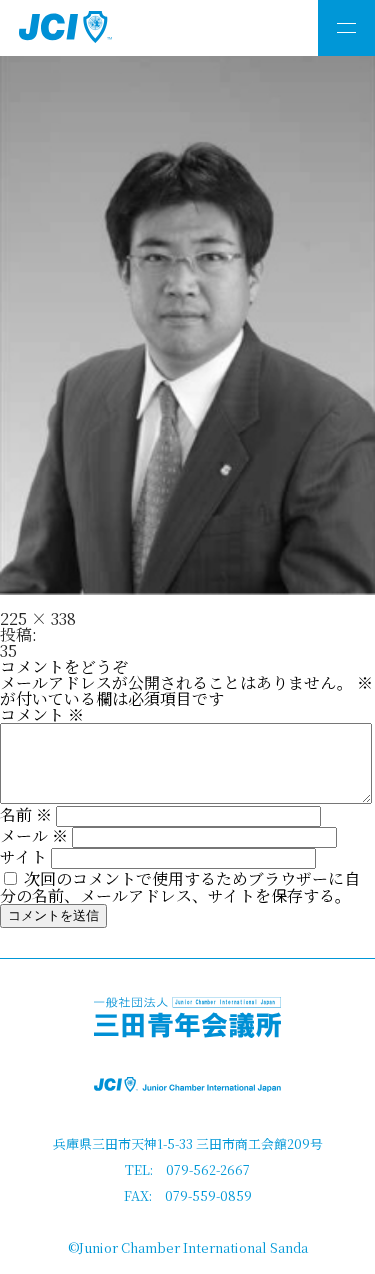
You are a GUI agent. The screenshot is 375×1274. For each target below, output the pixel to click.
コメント (42, 714)
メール (34, 835)
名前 (26, 814)
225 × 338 (38, 618)
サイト (23, 856)
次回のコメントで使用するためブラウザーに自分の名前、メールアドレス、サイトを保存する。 (180, 887)
